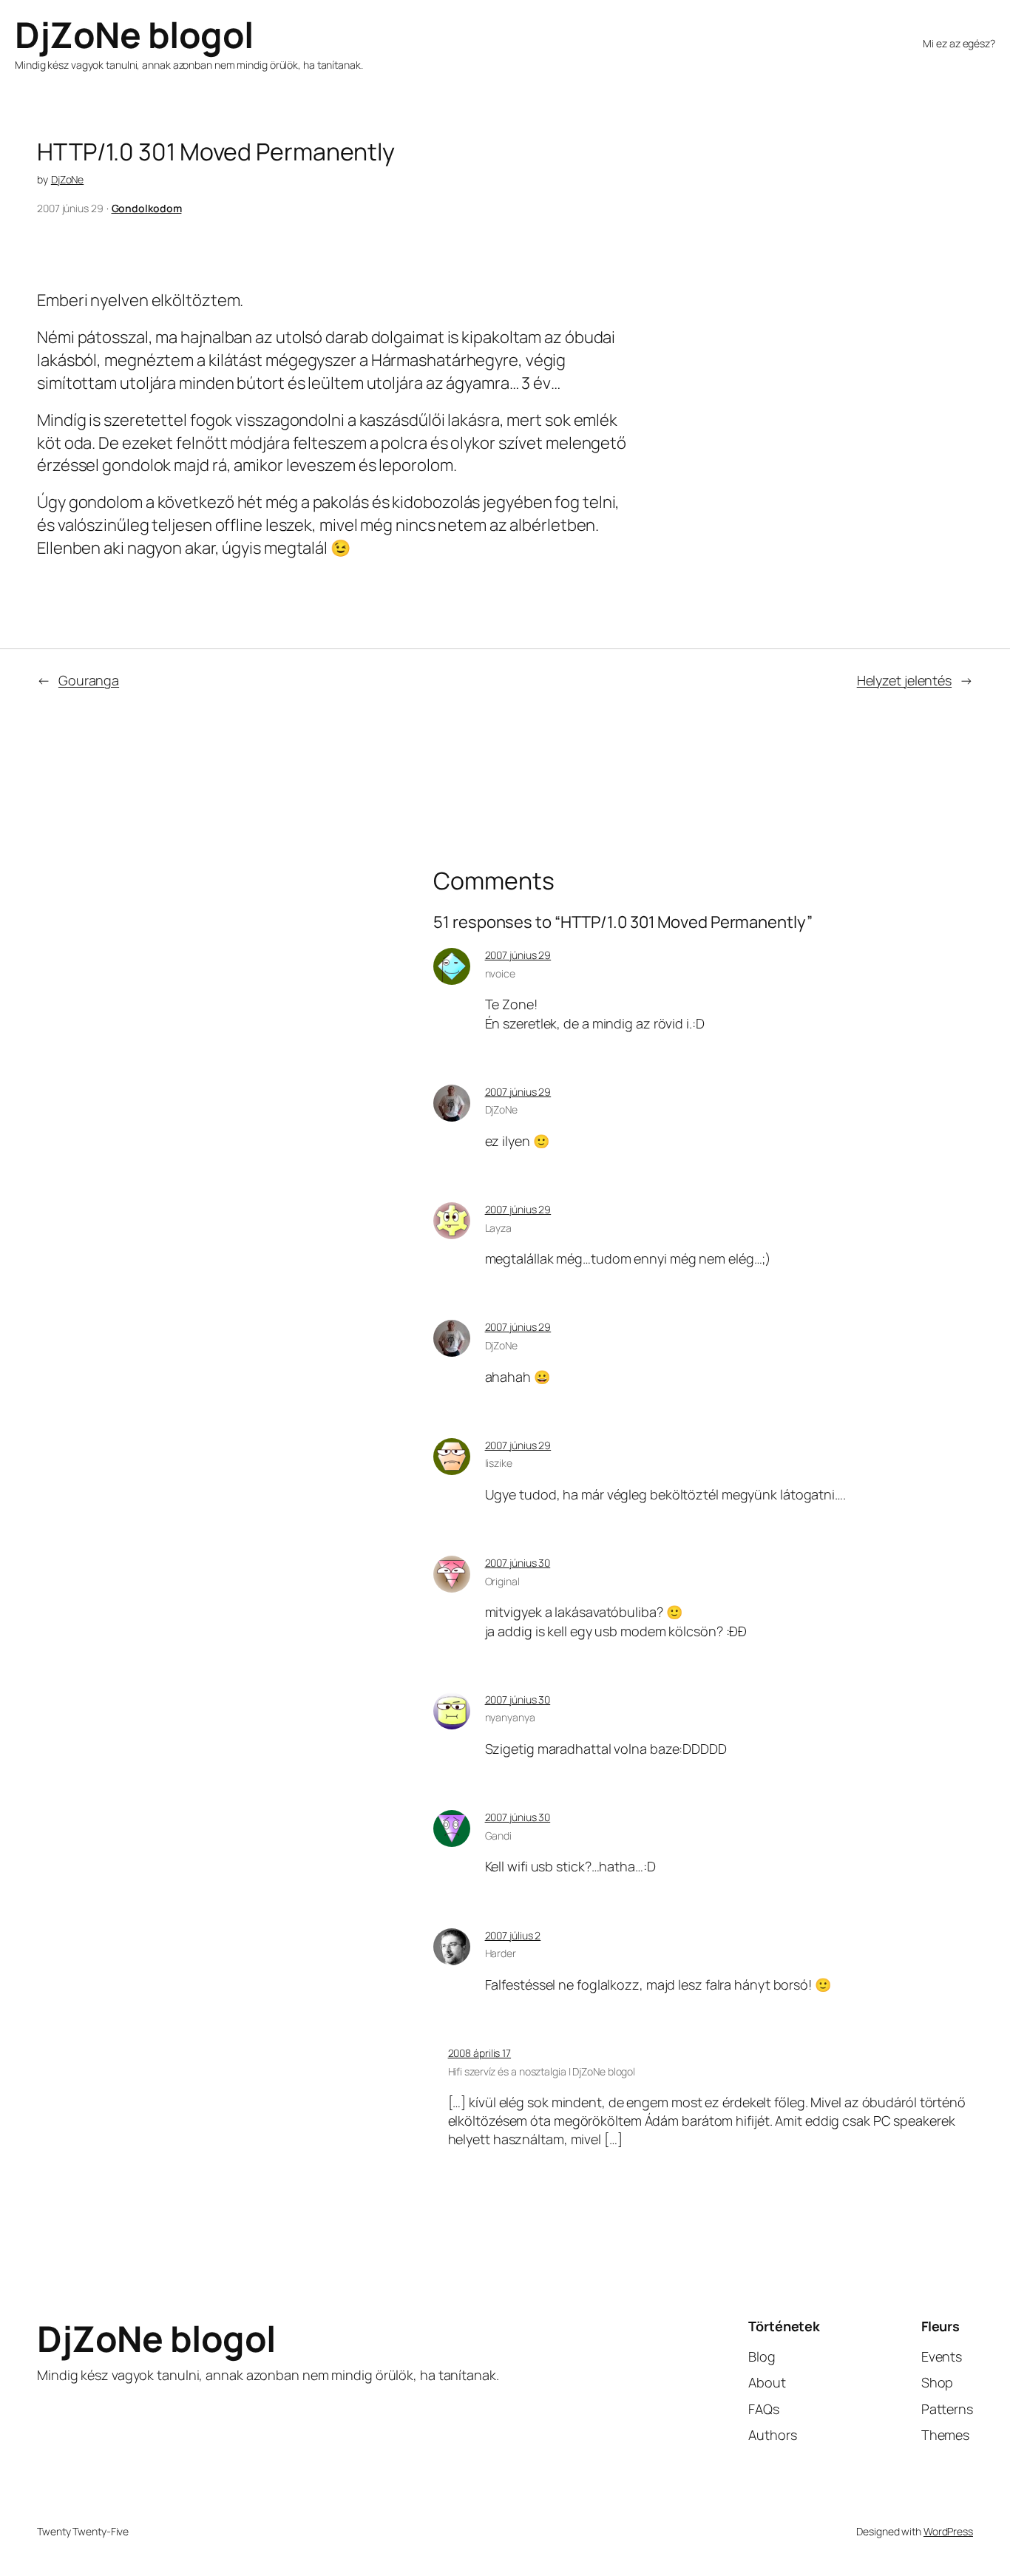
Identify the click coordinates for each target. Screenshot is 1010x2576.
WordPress (948, 2531)
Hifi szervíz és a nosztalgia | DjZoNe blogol (542, 2071)
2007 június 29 (518, 955)
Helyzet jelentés (904, 680)
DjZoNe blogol (134, 34)
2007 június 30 (518, 1563)
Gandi (499, 1836)
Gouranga (89, 680)
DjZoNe (67, 179)
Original (502, 1581)
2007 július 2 (513, 1935)
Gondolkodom (147, 208)
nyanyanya (510, 1717)
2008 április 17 (480, 2053)
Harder (501, 1953)
